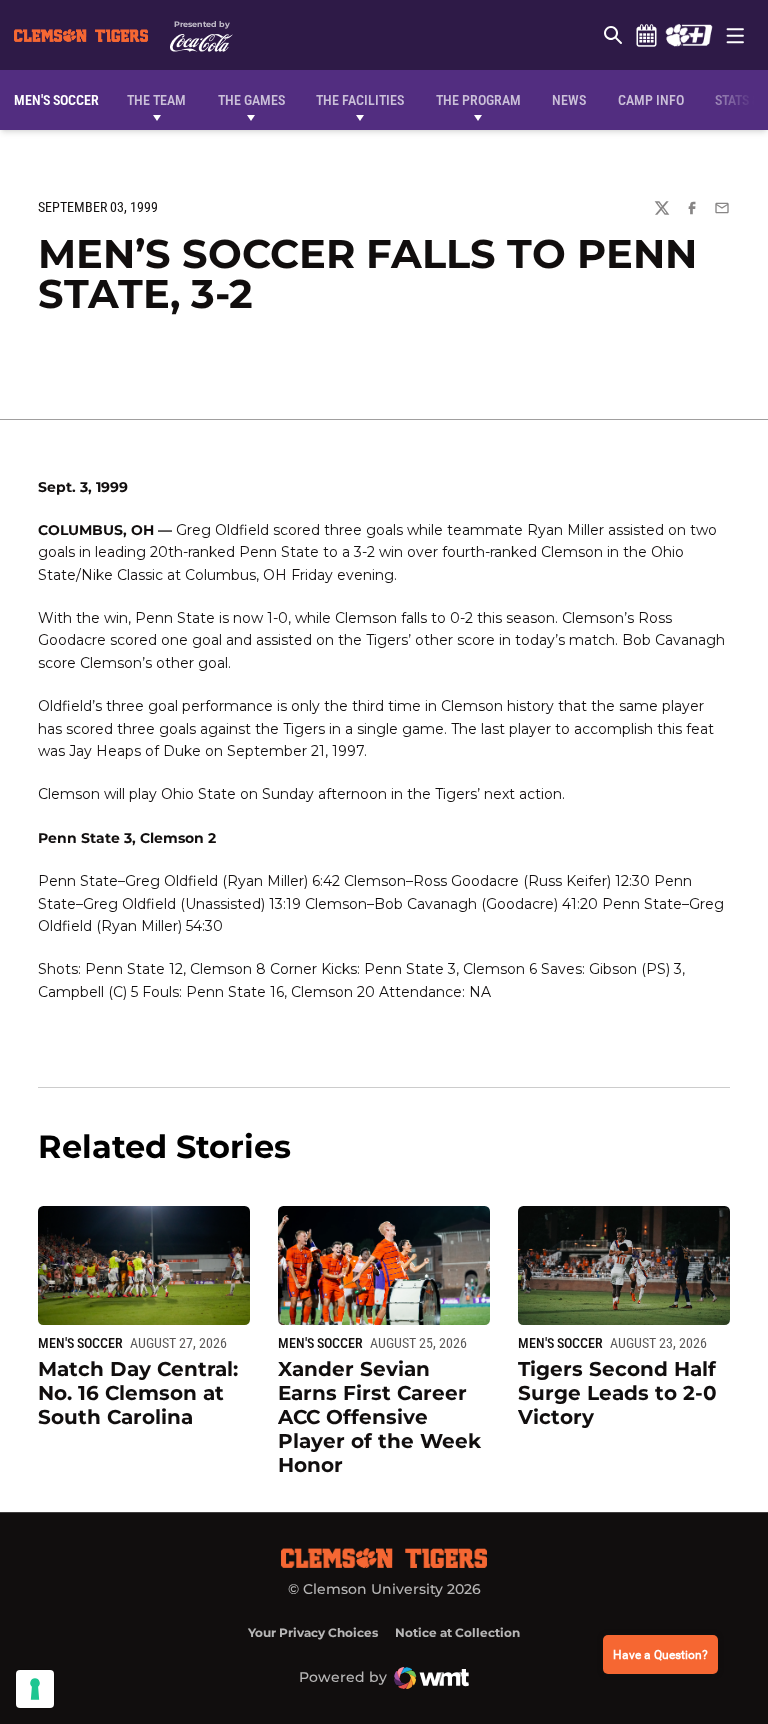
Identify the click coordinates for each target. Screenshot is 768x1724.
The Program (478, 100)
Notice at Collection (457, 1632)
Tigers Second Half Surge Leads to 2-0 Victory (617, 1393)
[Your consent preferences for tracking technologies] (35, 1689)
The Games (251, 100)
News (569, 100)
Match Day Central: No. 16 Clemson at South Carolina (138, 1393)
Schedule (646, 35)
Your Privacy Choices (313, 1632)
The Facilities (360, 100)
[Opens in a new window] (688, 35)
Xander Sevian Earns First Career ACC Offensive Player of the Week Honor (379, 1417)
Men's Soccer (80, 1343)
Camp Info (651, 100)
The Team (156, 100)
